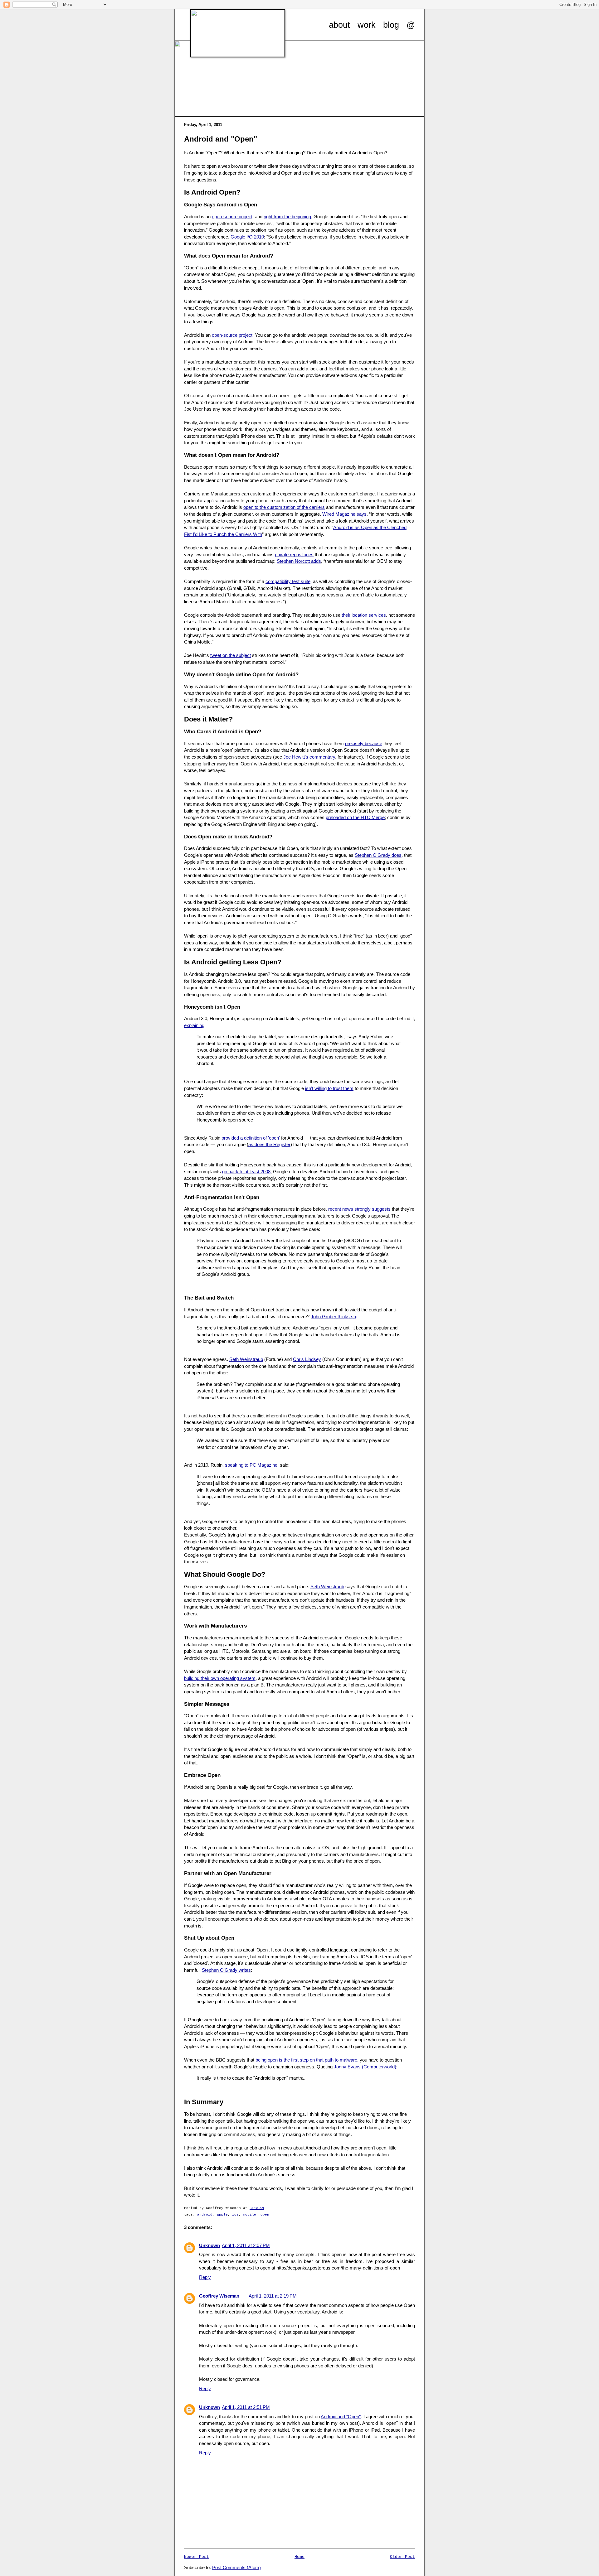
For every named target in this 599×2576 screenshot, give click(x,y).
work (367, 25)
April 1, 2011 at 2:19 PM (273, 2296)
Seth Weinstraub (246, 1359)
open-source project (232, 217)
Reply (205, 2277)
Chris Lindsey (307, 1359)
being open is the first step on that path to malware (306, 2060)
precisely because (364, 744)
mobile (250, 2215)
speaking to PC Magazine (251, 1465)
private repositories (294, 555)
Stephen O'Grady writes (226, 1970)
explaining (194, 1025)
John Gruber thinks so (333, 1317)
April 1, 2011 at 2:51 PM (246, 2407)
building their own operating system (220, 1678)
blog (391, 25)
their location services (364, 615)
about (339, 25)
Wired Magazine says (344, 514)
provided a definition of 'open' (251, 1138)
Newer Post (197, 2557)
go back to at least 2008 (246, 1172)
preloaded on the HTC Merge (355, 818)
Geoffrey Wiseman (219, 2296)
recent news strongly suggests (359, 1209)
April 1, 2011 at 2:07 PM (246, 2246)
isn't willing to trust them (329, 1088)
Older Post (402, 2557)
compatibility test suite (288, 581)
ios (235, 2215)
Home (299, 2557)
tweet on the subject (231, 655)
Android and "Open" (341, 2417)
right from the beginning (287, 217)
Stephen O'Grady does (378, 855)
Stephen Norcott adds (299, 561)
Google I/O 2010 (247, 237)
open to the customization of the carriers (284, 507)
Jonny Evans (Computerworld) (365, 2067)
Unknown (209, 2246)
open (265, 2215)
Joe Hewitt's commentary (309, 757)
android (205, 2215)
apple (222, 2215)
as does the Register (269, 1145)
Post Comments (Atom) (236, 2568)
